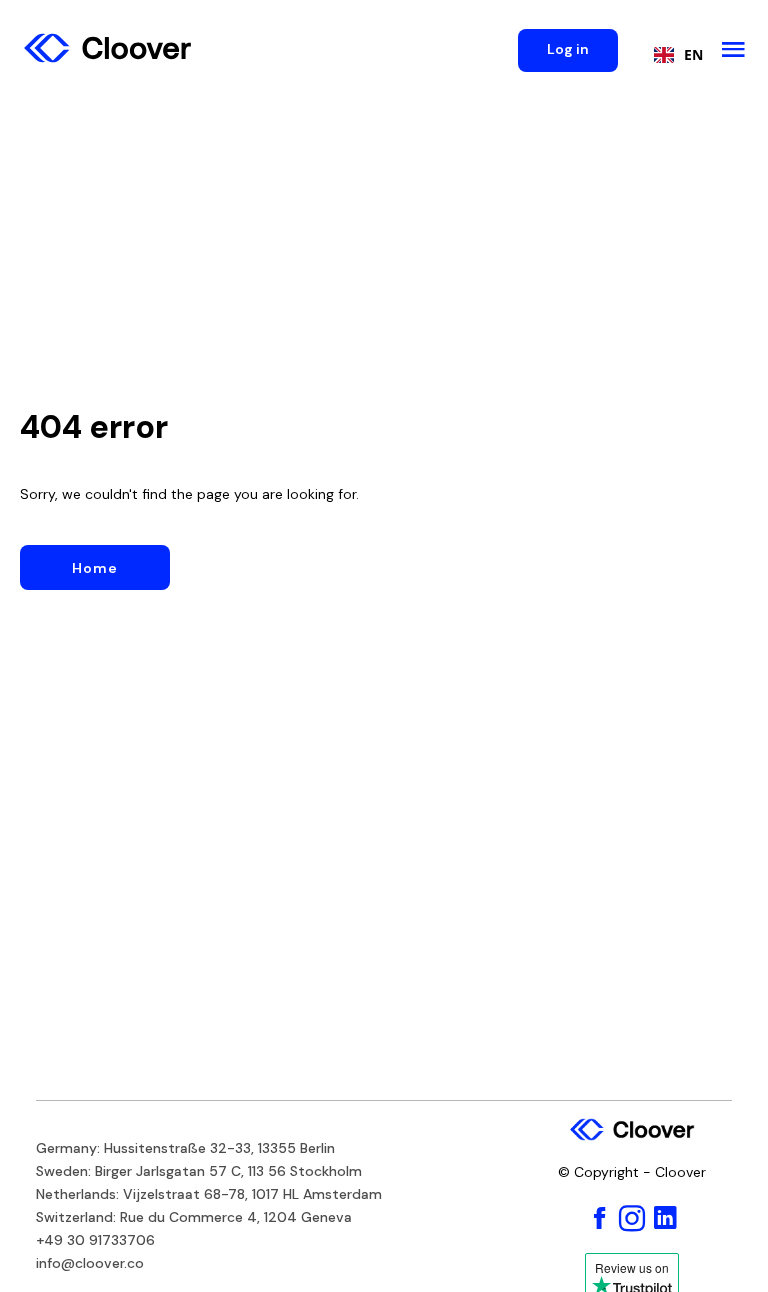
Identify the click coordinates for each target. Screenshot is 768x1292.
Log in (568, 49)
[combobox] (673, 55)
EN (693, 55)
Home (95, 568)
